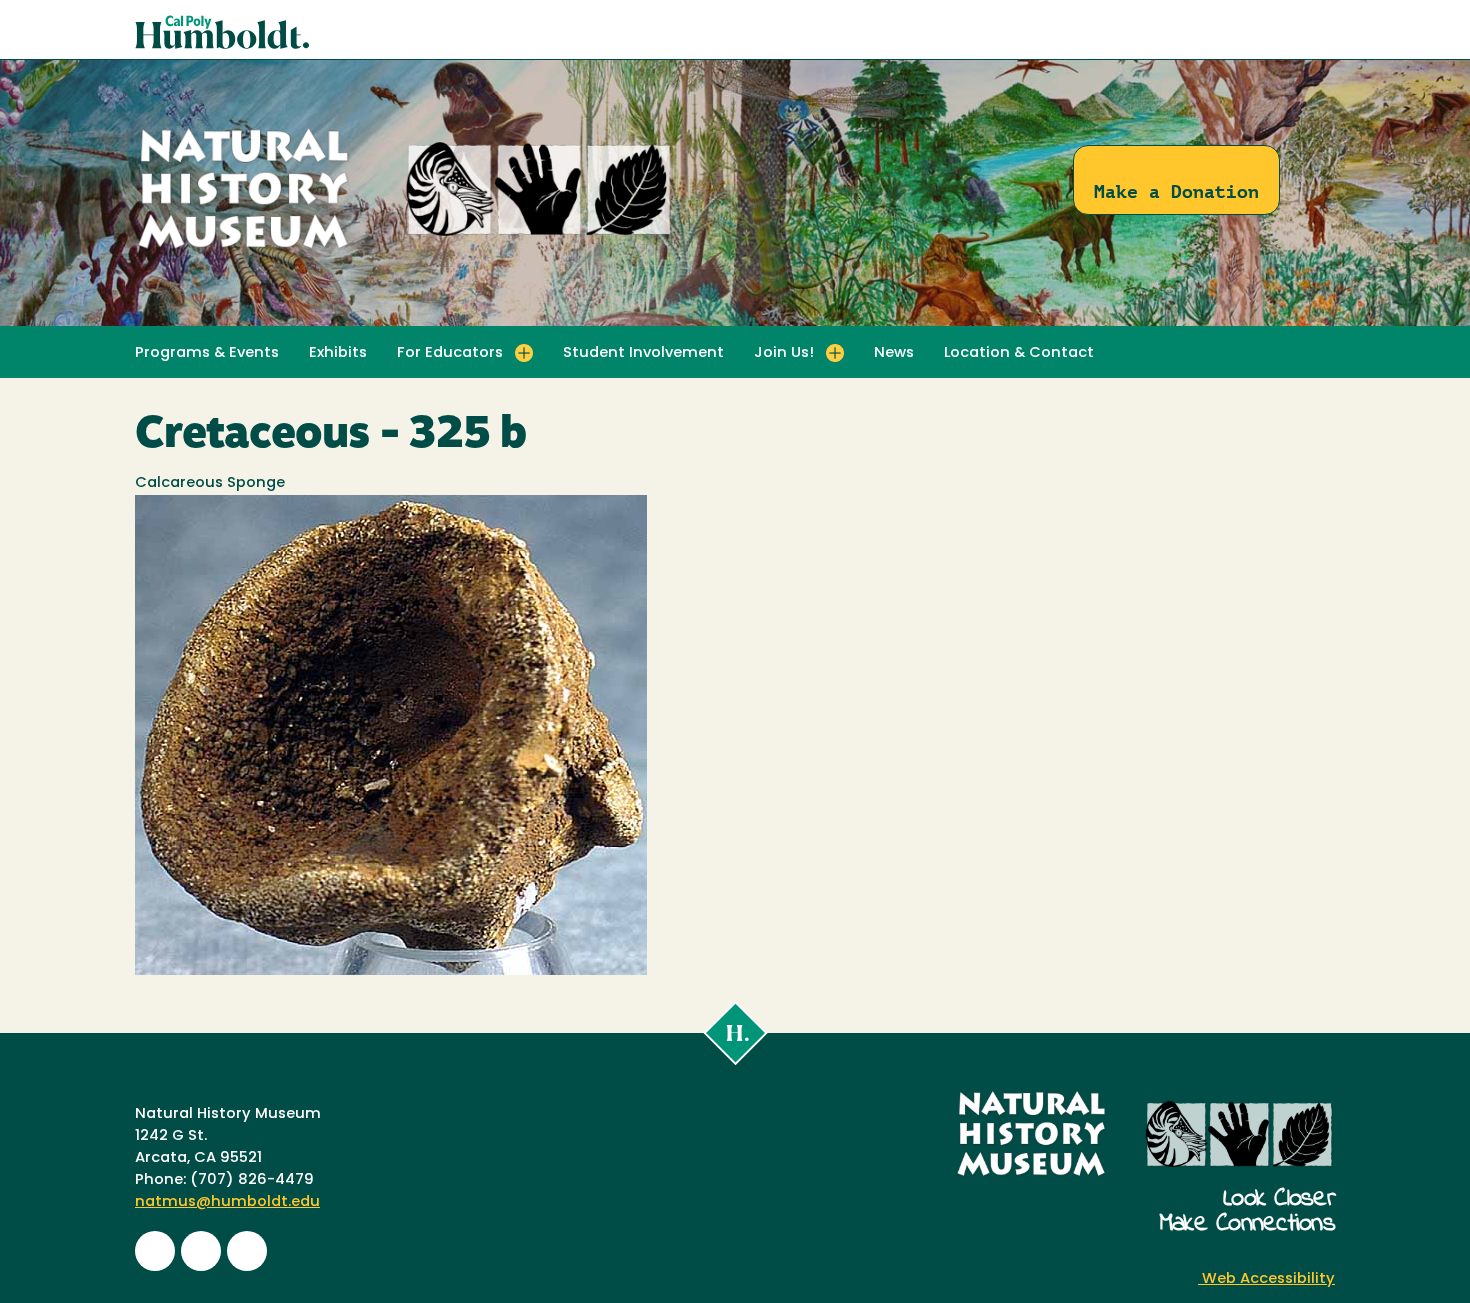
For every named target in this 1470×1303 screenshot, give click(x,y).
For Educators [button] (450, 353)
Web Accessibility (1266, 1279)
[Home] (405, 249)
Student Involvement (643, 353)
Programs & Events (207, 353)
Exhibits (338, 353)
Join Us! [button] (784, 353)
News (894, 353)
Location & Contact (1019, 353)
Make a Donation (1176, 191)
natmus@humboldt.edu (227, 1202)
